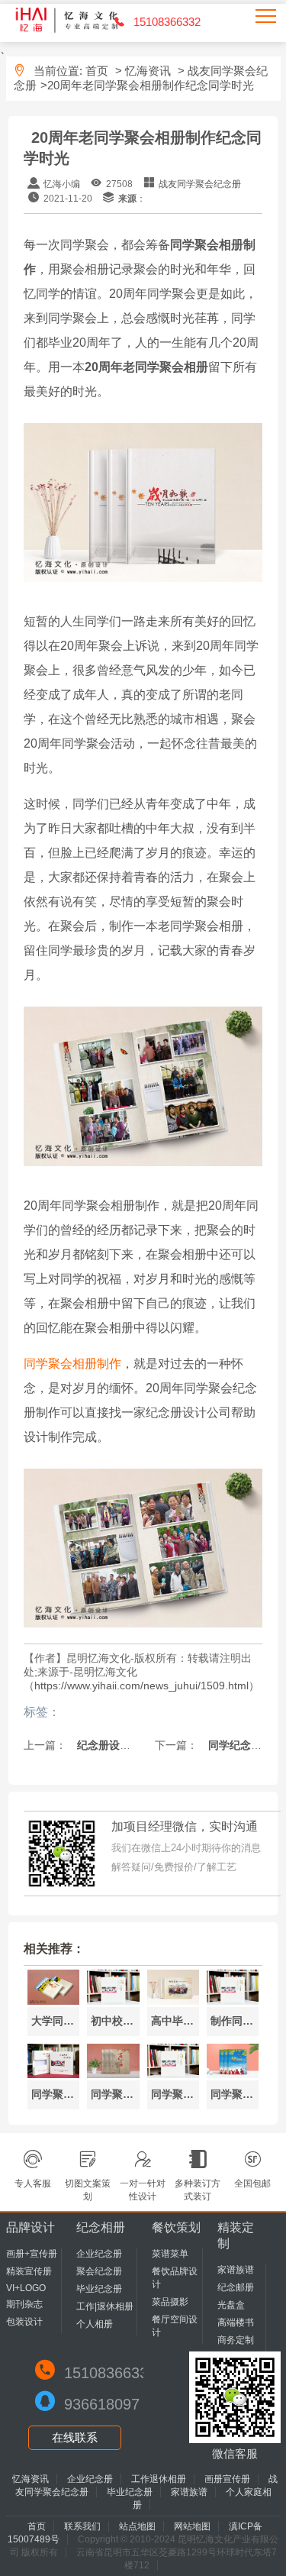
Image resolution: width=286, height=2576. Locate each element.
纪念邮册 (236, 2287)
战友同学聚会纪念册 (200, 184)
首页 (97, 71)
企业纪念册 (99, 2254)
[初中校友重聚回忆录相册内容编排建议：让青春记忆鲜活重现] (113, 2001)
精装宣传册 (29, 2271)
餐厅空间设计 (175, 2326)
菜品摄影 (170, 2302)
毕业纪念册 (99, 2289)
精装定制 (236, 2235)
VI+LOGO (26, 2288)
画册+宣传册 (32, 2254)
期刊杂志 (24, 2304)
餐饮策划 (176, 2227)
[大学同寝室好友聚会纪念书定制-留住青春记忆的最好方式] (53, 2001)
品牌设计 (31, 2227)
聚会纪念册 (99, 2271)
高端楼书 (236, 2322)
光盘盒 (231, 2305)
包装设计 (24, 2322)
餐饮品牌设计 (175, 2278)
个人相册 (95, 2324)
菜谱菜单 (170, 2254)
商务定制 (236, 2340)
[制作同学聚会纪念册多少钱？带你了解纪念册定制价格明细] (233, 2001)
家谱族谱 (236, 2270)
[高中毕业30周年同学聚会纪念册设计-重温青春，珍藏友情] (173, 2001)
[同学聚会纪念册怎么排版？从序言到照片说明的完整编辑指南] (53, 2074)
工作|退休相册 (105, 2306)
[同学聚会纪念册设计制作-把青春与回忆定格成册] (113, 2074)
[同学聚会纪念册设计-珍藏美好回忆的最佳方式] (173, 2074)
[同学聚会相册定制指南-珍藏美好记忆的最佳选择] (233, 2074)
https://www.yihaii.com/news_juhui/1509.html (141, 1686)
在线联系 (75, 2437)
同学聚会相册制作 (72, 1364)
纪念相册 (101, 2227)
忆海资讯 (148, 71)
